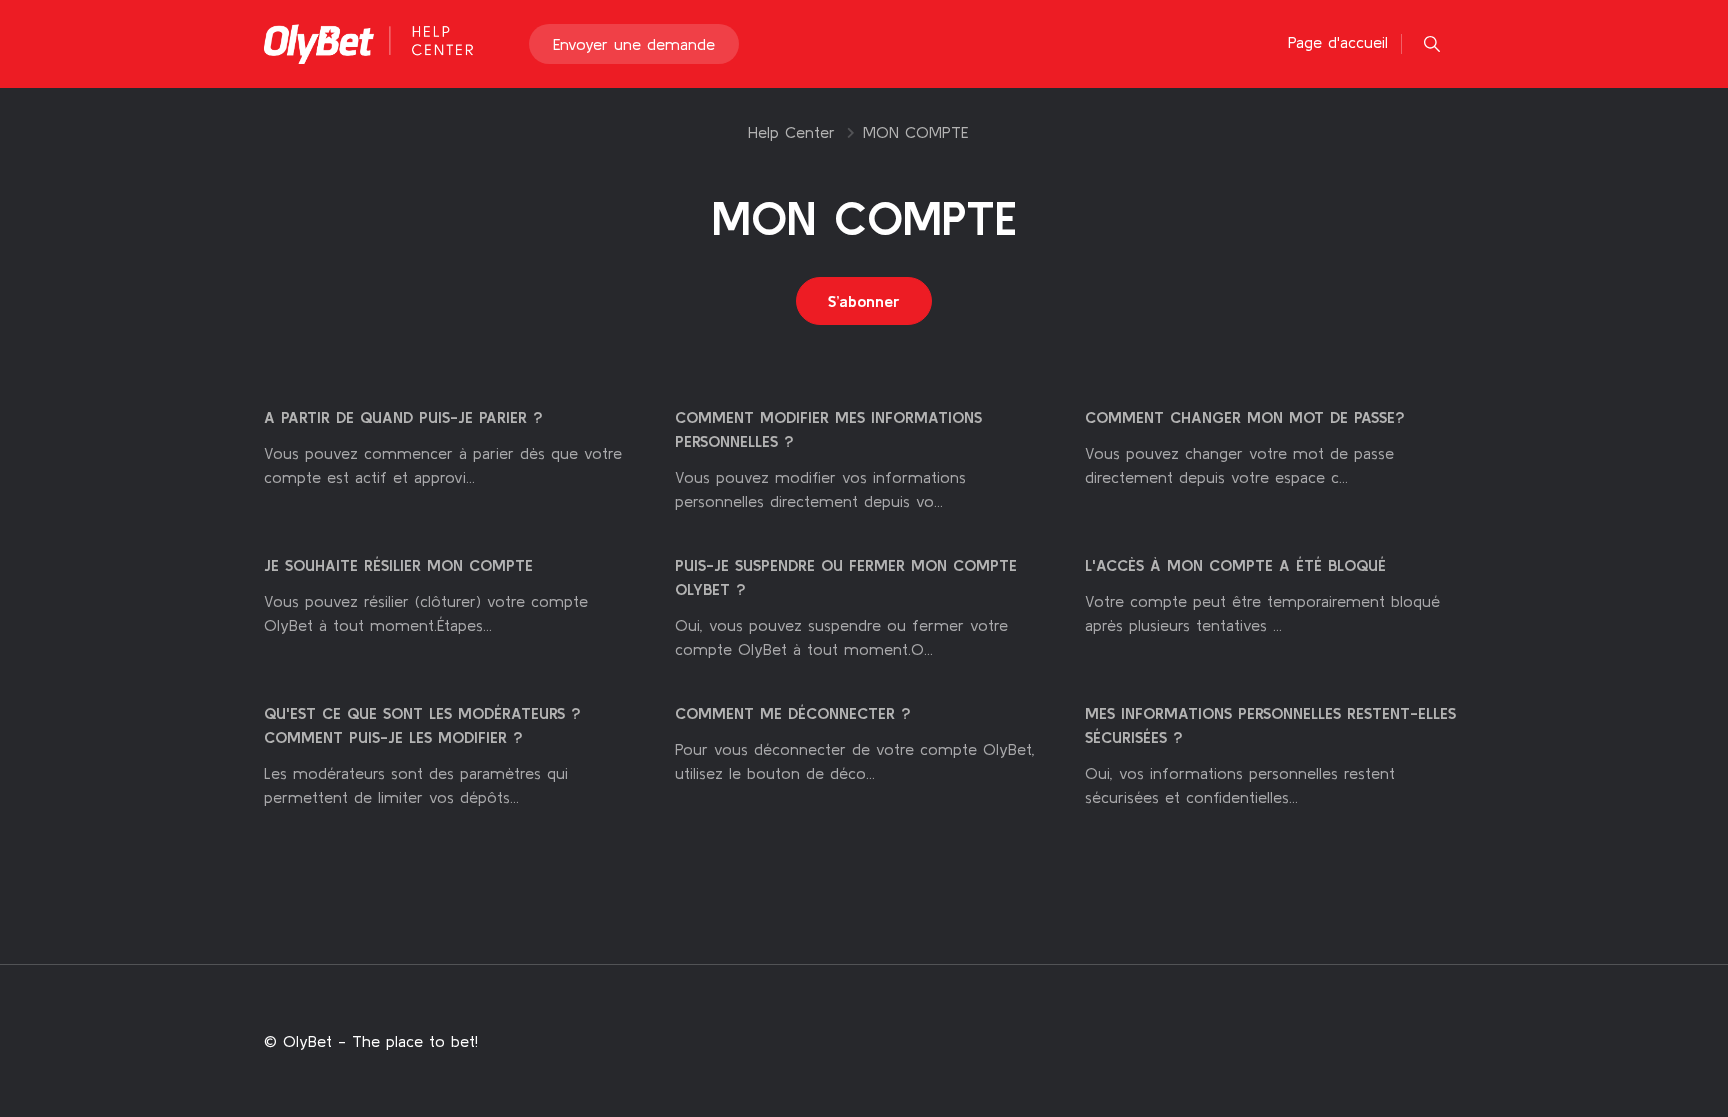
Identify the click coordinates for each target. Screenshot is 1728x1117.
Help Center (791, 132)
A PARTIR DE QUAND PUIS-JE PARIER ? (403, 417)
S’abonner (864, 301)
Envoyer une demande (634, 44)
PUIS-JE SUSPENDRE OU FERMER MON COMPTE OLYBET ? (846, 577)
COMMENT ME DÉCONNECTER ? (793, 713)
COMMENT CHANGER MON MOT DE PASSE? (1245, 417)
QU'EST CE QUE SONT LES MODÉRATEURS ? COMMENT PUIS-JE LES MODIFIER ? (422, 725)
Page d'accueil (1338, 42)
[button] (1432, 44)
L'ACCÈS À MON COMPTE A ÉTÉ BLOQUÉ (1235, 565)
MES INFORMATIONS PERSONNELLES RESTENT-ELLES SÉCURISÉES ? (1270, 725)
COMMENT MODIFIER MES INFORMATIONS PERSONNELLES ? (828, 429)
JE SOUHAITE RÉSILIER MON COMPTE (398, 565)
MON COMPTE (915, 132)
